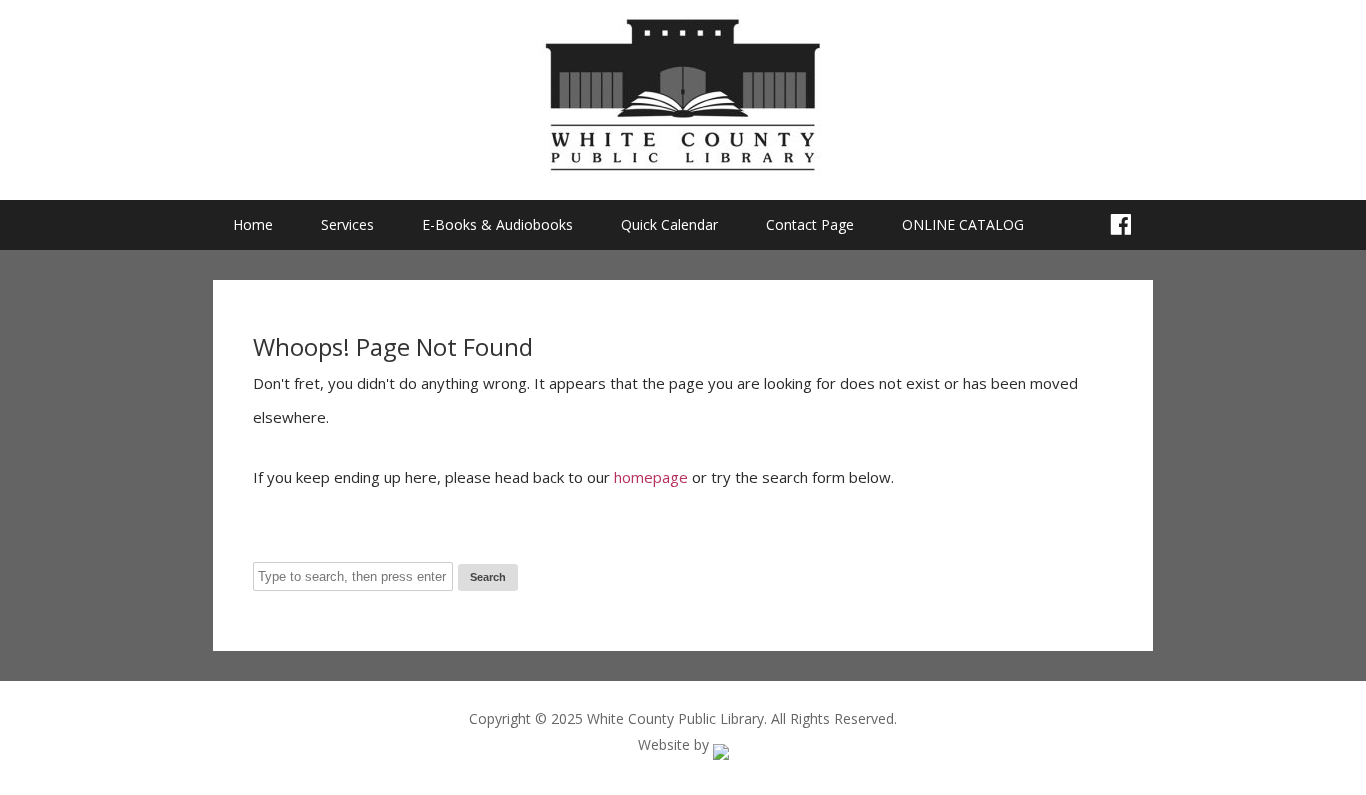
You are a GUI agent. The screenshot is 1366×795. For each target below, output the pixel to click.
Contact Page (810, 224)
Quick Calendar (669, 224)
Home (253, 224)
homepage (651, 477)
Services (347, 224)
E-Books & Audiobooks (497, 224)
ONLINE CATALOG (963, 224)
